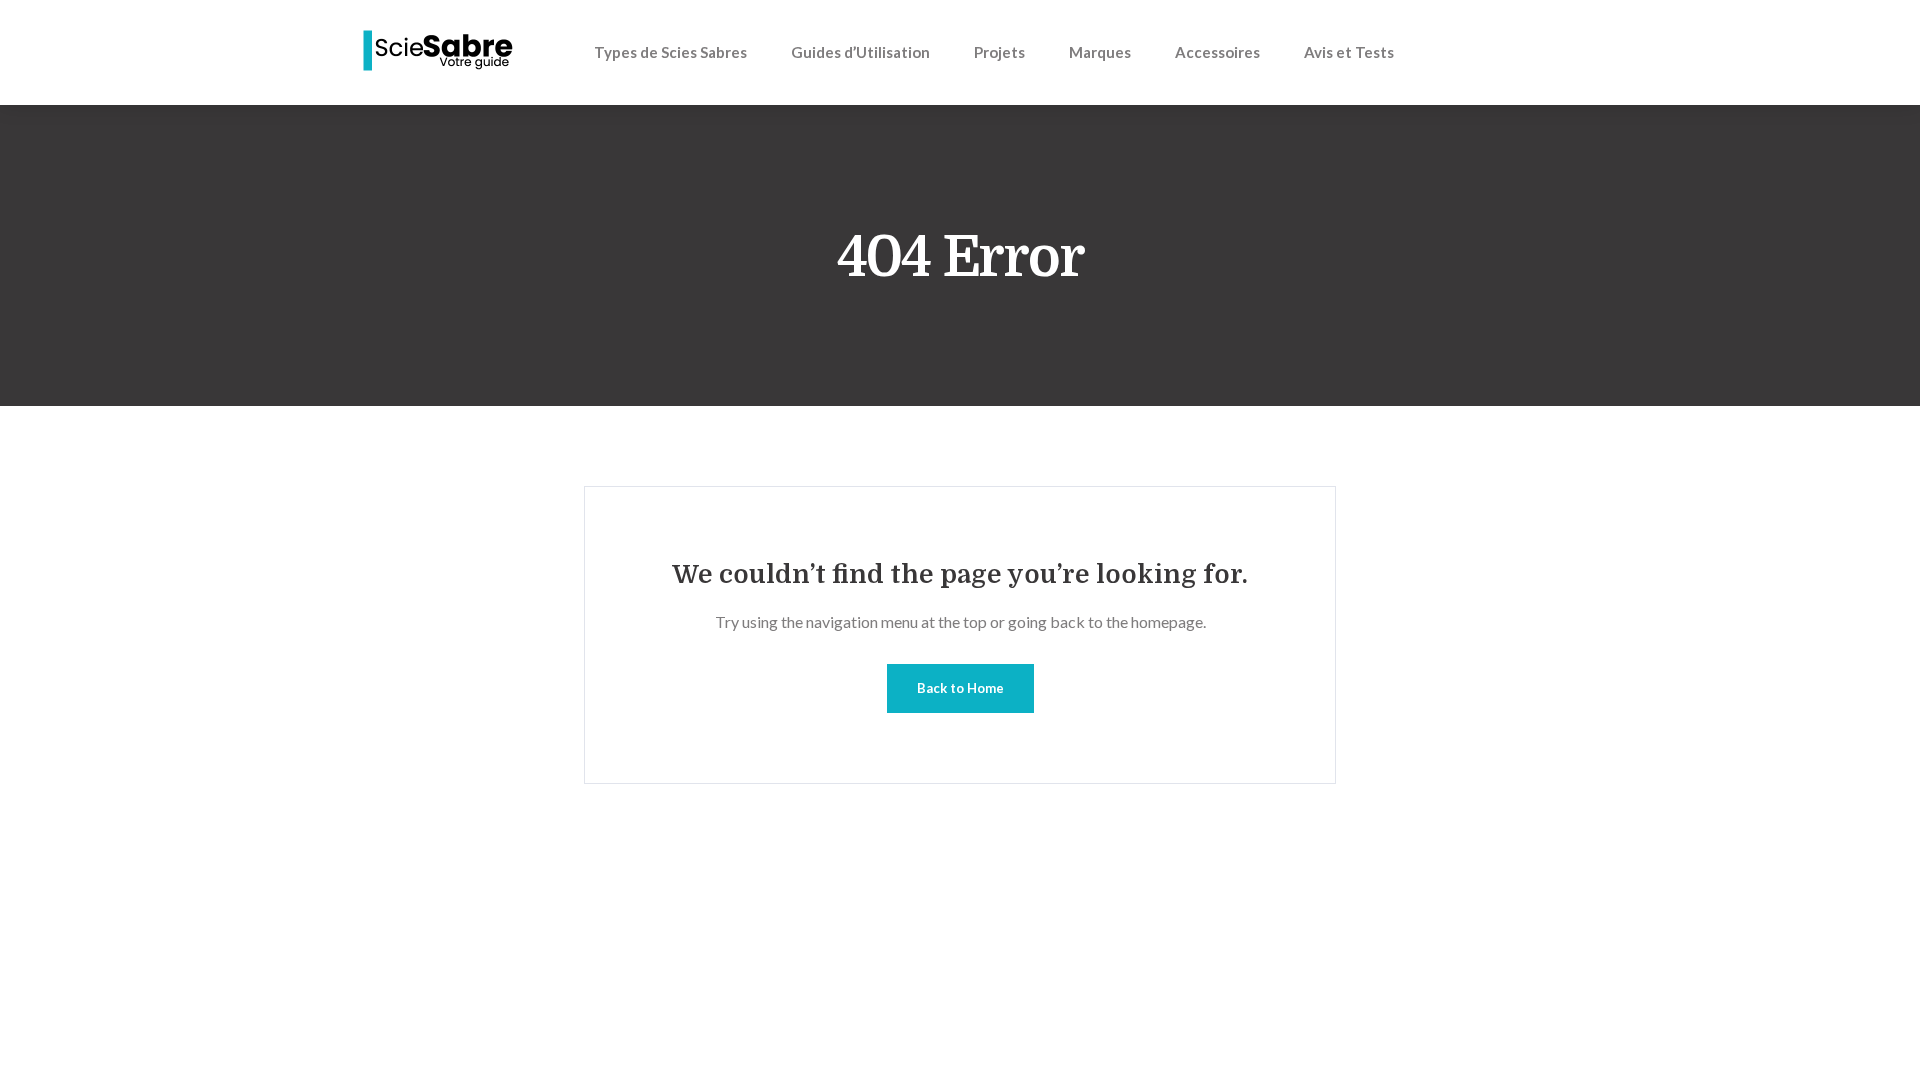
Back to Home (960, 688)
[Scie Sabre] (440, 51)
